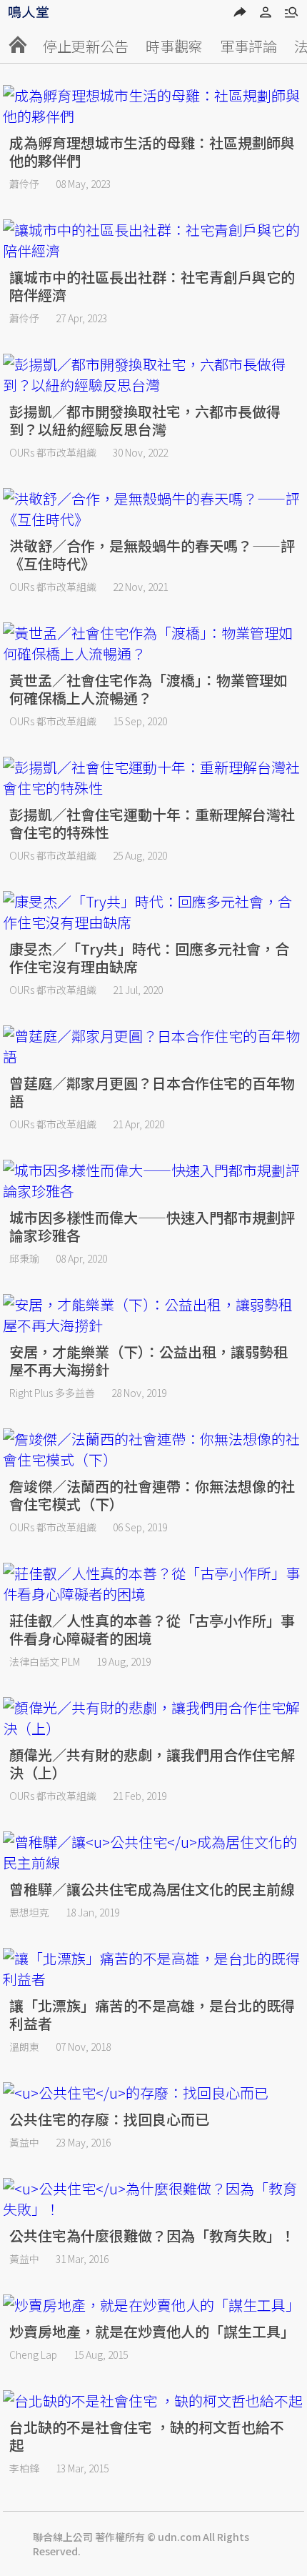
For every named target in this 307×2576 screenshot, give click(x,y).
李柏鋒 (24, 2468)
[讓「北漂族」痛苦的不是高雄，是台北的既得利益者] (153, 1969)
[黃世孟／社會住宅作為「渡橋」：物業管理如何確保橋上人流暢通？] (153, 643)
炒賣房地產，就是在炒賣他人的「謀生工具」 (152, 2331)
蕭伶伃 (24, 184)
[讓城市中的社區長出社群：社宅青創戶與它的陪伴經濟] (153, 240)
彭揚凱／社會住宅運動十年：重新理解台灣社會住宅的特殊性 (152, 823)
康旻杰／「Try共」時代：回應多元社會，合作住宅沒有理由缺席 (149, 958)
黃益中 (24, 2142)
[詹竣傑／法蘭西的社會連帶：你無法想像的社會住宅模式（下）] (153, 1449)
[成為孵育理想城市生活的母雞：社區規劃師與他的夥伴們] (153, 106)
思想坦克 (29, 1912)
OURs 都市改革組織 (53, 452)
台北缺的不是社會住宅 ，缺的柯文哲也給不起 (147, 2436)
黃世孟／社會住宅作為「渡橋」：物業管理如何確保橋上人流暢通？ (149, 689)
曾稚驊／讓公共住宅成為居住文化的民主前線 (152, 1889)
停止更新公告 (86, 46)
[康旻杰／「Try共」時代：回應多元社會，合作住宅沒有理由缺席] (153, 912)
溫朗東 (24, 2047)
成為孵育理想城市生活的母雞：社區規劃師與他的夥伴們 (152, 151)
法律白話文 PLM (45, 1661)
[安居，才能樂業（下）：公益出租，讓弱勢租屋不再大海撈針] (153, 1315)
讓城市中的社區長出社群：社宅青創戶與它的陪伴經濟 (152, 286)
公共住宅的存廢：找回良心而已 (109, 2119)
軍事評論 (248, 46)
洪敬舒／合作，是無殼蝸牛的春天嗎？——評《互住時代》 (152, 555)
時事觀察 (174, 46)
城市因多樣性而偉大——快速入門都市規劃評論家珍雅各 (152, 1226)
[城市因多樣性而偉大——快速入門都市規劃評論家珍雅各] (153, 1180)
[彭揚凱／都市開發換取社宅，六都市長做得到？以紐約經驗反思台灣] (153, 374)
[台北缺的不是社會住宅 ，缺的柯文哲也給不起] (153, 2401)
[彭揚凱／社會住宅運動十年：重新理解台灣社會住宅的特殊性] (153, 777)
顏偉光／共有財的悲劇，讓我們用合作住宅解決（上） (152, 1764)
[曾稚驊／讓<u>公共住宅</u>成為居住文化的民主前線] (153, 1852)
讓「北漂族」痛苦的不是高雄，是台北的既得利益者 (152, 2014)
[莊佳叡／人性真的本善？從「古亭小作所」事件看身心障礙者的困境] (153, 1583)
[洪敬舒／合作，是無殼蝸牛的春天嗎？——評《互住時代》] (153, 509)
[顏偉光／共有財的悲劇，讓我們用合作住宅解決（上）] (153, 1718)
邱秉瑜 (24, 1258)
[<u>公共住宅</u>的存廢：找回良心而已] (153, 2093)
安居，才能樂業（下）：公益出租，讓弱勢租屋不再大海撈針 (149, 1361)
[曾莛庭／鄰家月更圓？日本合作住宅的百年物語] (153, 1046)
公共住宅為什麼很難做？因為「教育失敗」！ (152, 2236)
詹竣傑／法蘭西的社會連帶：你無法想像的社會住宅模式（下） (152, 1495)
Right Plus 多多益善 (52, 1393)
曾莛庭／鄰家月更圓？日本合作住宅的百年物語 (152, 1092)
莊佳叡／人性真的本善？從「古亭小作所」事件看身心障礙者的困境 (152, 1629)
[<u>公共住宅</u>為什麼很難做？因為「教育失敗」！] (153, 2199)
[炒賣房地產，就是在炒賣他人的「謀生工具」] (153, 2305)
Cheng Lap (33, 2354)
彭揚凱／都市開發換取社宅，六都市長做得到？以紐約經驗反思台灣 (145, 420)
